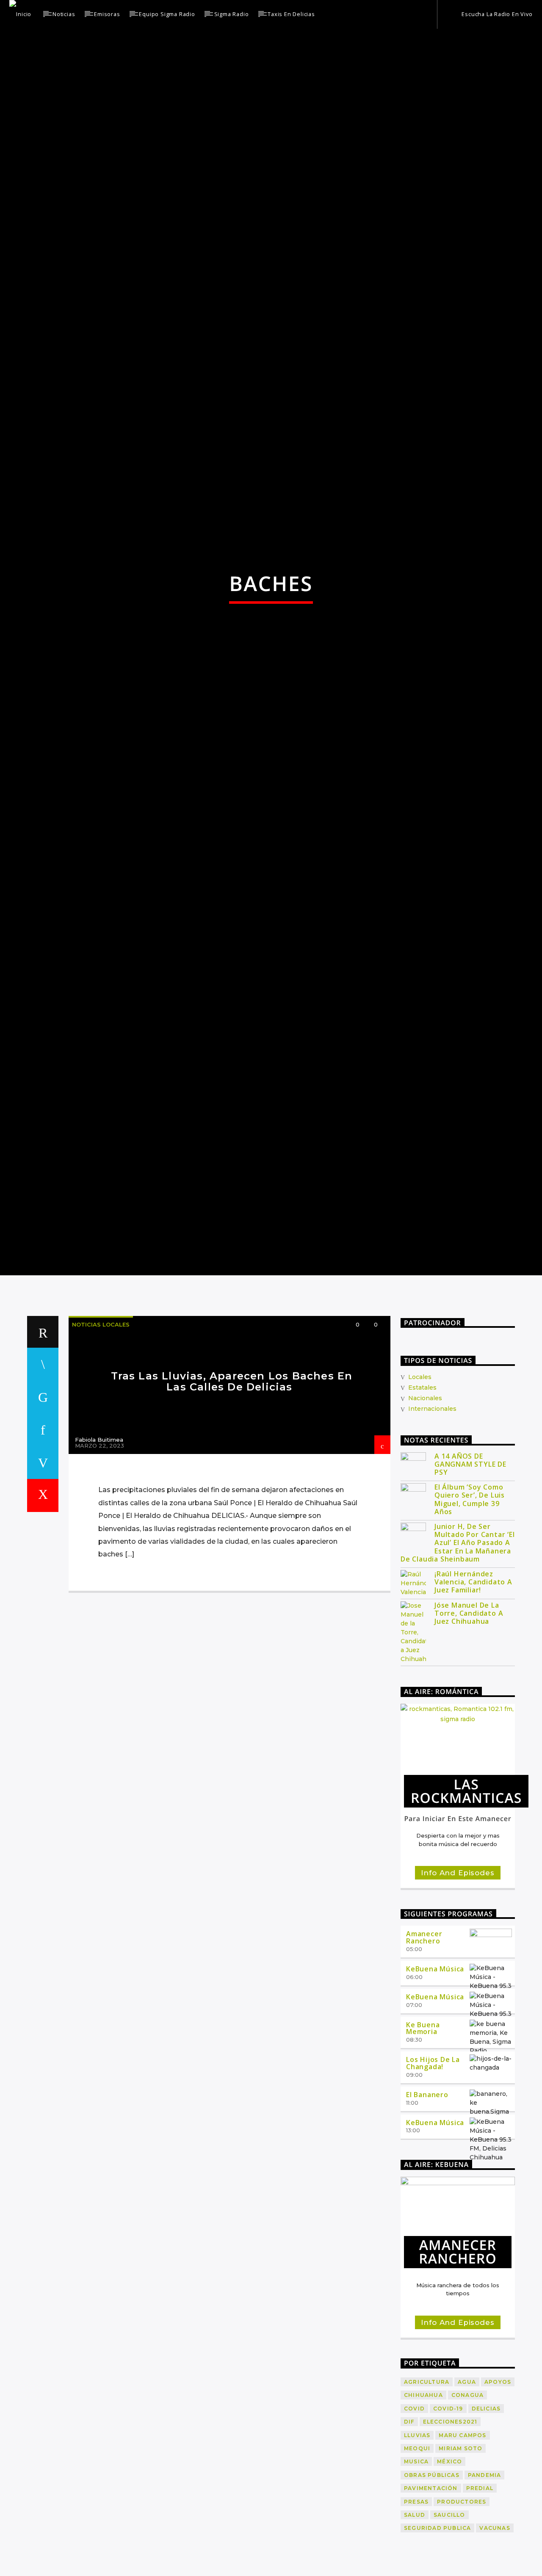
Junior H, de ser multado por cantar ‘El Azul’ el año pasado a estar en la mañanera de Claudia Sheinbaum (458, 1661)
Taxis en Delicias (291, 14)
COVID (414, 2526)
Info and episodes (458, 1991)
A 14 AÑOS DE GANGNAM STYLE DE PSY (470, 1582)
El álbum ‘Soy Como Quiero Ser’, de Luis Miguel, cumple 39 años (470, 1618)
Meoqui (417, 2566)
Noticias (64, 14)
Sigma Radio (232, 14)
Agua (467, 2500)
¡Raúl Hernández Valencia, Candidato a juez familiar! (473, 1700)
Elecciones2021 (450, 2540)
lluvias (417, 2553)
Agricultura (427, 2500)
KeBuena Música (435, 2087)
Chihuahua (423, 2513)
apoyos (498, 2500)
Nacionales (425, 1516)
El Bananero (427, 2212)
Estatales (422, 1505)
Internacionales (432, 1527)
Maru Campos (462, 2553)
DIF (409, 2540)
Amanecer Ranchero (424, 2055)
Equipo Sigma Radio (167, 14)
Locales (420, 1495)
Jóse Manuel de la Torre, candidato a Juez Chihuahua (469, 1732)
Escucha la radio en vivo (496, 14)
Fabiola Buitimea (99, 1558)
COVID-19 (448, 2526)
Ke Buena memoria (423, 2146)
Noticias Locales (101, 1442)
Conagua (467, 2513)
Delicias (486, 2526)
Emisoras (107, 14)
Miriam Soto (460, 2566)
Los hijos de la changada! (433, 2181)
